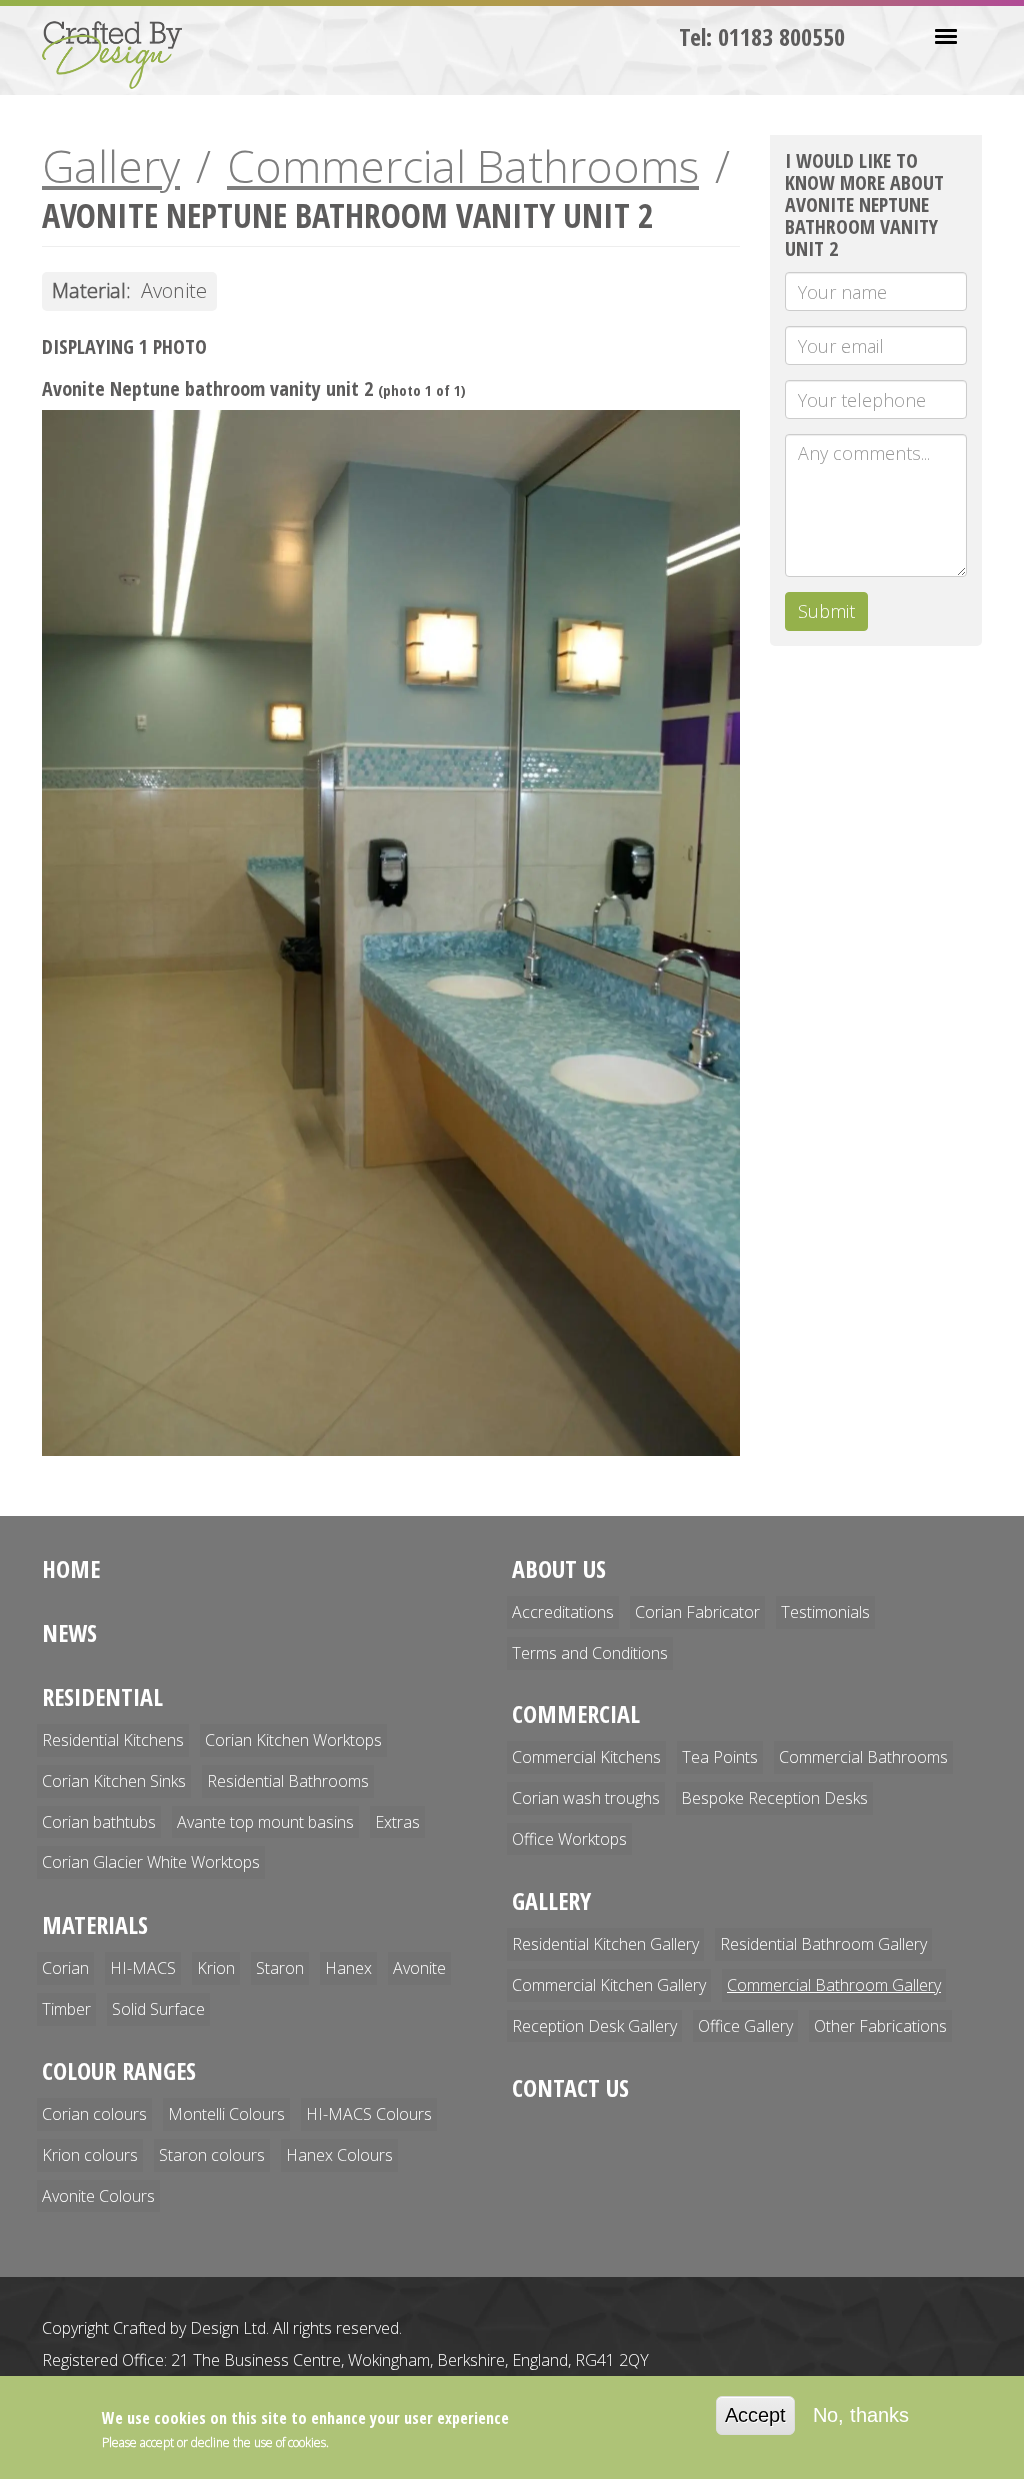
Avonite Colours (98, 2196)
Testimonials (825, 1612)
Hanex (348, 1968)
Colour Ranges (119, 2070)
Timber (66, 2009)
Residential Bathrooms (288, 1781)
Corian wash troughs (586, 1798)
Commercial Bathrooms (463, 166)
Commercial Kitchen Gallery (609, 1985)
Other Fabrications (880, 2026)
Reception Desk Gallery (594, 2026)
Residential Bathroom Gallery (823, 1944)
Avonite (419, 1968)
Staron (280, 1968)
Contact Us (570, 2087)
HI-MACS (143, 1968)
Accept (755, 2415)
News (69, 1632)
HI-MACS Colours (369, 2114)
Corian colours (94, 2114)
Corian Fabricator (697, 1612)
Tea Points (720, 1757)
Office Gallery (745, 2026)
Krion (216, 1968)
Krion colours (90, 2155)
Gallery (111, 166)
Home (71, 1568)
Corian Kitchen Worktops (293, 1740)
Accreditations (563, 1612)
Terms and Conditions (590, 1653)
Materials (95, 1924)
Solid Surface (158, 2009)
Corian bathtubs (99, 1822)
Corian (65, 1968)
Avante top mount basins (265, 1822)
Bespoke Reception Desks (774, 1798)
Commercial (576, 1713)
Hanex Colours (339, 2155)
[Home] (119, 55)
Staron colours (212, 2155)
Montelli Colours (226, 2114)
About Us (559, 1568)
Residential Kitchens (113, 1740)
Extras (397, 1822)
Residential (102, 1696)
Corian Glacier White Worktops (151, 1862)
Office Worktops (569, 1839)
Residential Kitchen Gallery (605, 1944)
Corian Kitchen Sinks (114, 1781)
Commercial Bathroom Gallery (834, 1985)
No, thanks (861, 2415)
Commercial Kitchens (586, 1757)
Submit (826, 611)
